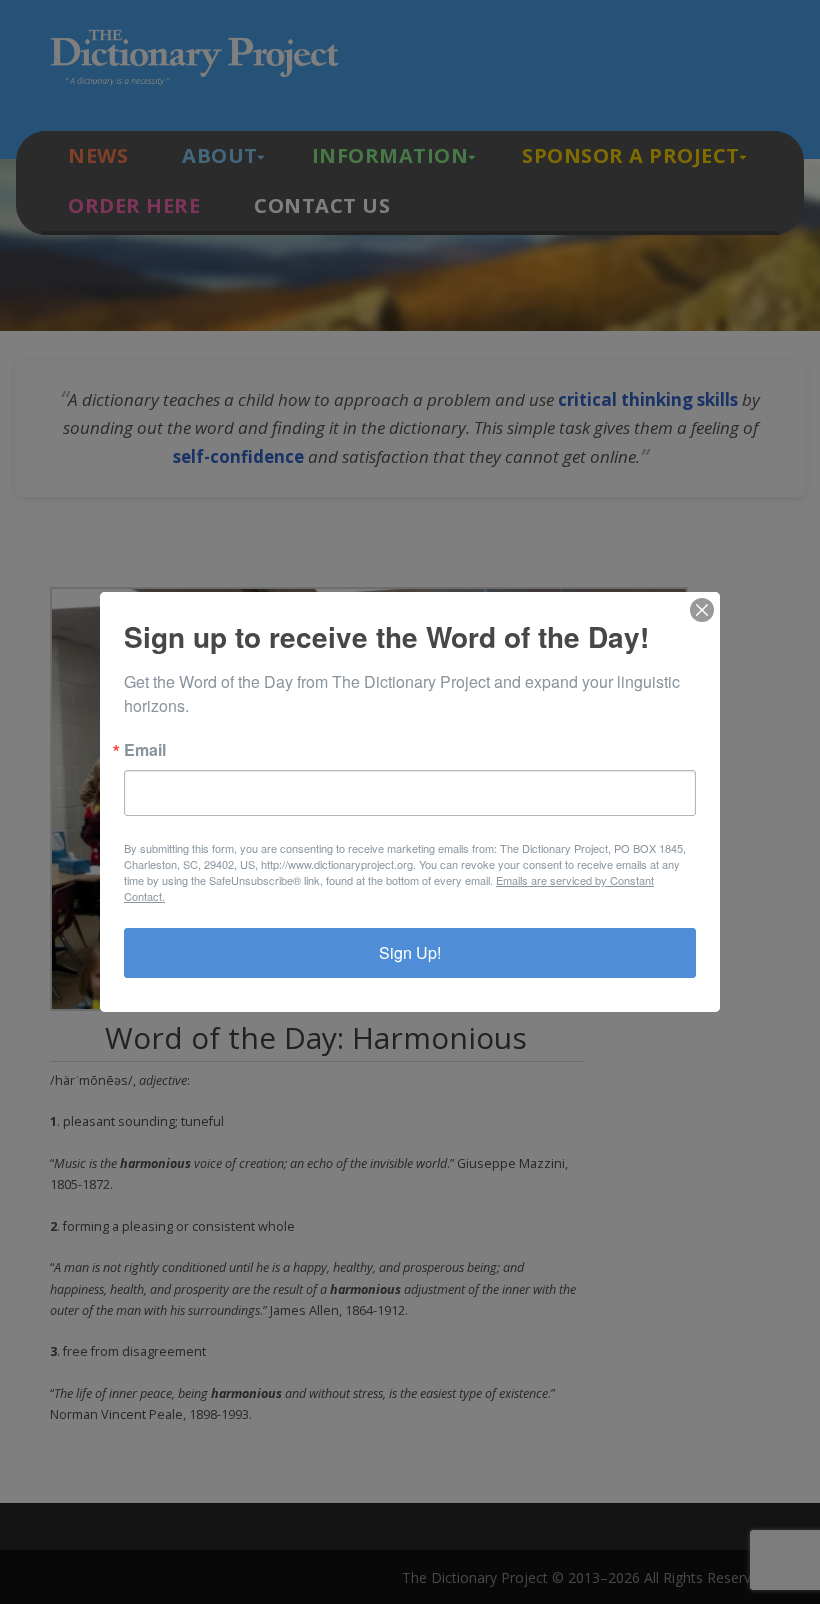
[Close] (702, 610)
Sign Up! (410, 952)
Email (145, 750)
